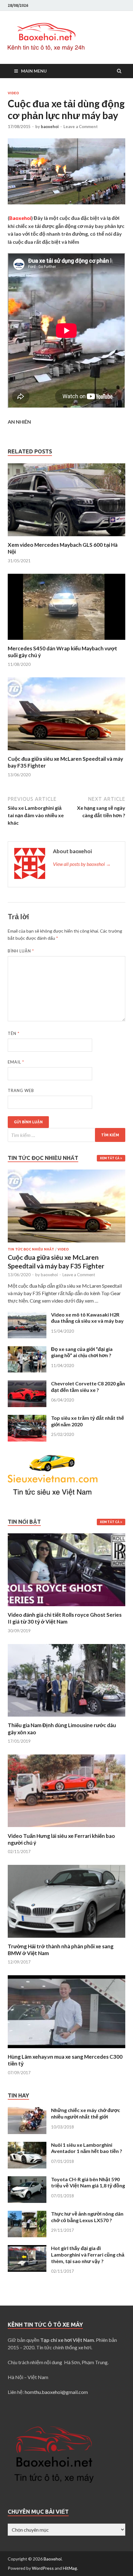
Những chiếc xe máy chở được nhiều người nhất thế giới (86, 2113)
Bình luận (21, 951)
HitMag (70, 2568)
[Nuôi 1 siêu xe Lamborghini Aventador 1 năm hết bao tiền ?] (27, 2145)
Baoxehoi (53, 2559)
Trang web (21, 1090)
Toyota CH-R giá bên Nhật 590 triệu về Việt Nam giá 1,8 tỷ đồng (88, 2182)
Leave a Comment (81, 127)
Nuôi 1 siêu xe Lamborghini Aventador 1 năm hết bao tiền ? (87, 2148)
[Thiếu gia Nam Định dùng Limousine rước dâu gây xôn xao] (66, 1718)
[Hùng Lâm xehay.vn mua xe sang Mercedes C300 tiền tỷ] (66, 2050)
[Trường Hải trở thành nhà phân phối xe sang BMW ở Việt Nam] (66, 1939)
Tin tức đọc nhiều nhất (31, 1249)
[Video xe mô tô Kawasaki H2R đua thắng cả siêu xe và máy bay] (27, 1315)
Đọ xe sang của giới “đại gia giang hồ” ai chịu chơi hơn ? (82, 1352)
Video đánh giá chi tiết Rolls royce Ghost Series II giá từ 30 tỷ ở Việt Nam (65, 1618)
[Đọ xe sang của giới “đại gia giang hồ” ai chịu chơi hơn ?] (27, 1350)
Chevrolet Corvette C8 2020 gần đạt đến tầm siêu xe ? (88, 1387)
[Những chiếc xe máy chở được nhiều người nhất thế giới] (27, 2111)
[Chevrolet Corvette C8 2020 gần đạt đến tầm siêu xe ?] (27, 1384)
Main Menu (34, 71)
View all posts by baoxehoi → (82, 864)
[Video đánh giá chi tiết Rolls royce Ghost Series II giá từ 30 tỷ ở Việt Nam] (66, 1608)
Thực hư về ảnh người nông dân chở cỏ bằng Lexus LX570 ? (87, 2217)
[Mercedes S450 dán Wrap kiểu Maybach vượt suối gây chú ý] (66, 641)
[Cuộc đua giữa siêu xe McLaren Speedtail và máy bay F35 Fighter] (66, 752)
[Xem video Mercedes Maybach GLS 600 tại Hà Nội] (66, 538)
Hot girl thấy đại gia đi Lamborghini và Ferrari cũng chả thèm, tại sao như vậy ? (88, 2255)
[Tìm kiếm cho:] (66, 1135)
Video (13, 93)
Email (16, 1062)
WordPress (43, 2568)
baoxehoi (50, 127)
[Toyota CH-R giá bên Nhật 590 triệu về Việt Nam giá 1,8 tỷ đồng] (27, 2180)
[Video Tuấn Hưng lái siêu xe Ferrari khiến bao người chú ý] (66, 1829)
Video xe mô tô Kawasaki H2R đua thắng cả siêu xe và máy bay (87, 1318)
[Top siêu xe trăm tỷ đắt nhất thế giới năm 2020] (27, 1418)
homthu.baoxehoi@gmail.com (56, 2392)
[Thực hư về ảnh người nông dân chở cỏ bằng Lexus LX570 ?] (27, 2214)
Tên (14, 1033)
